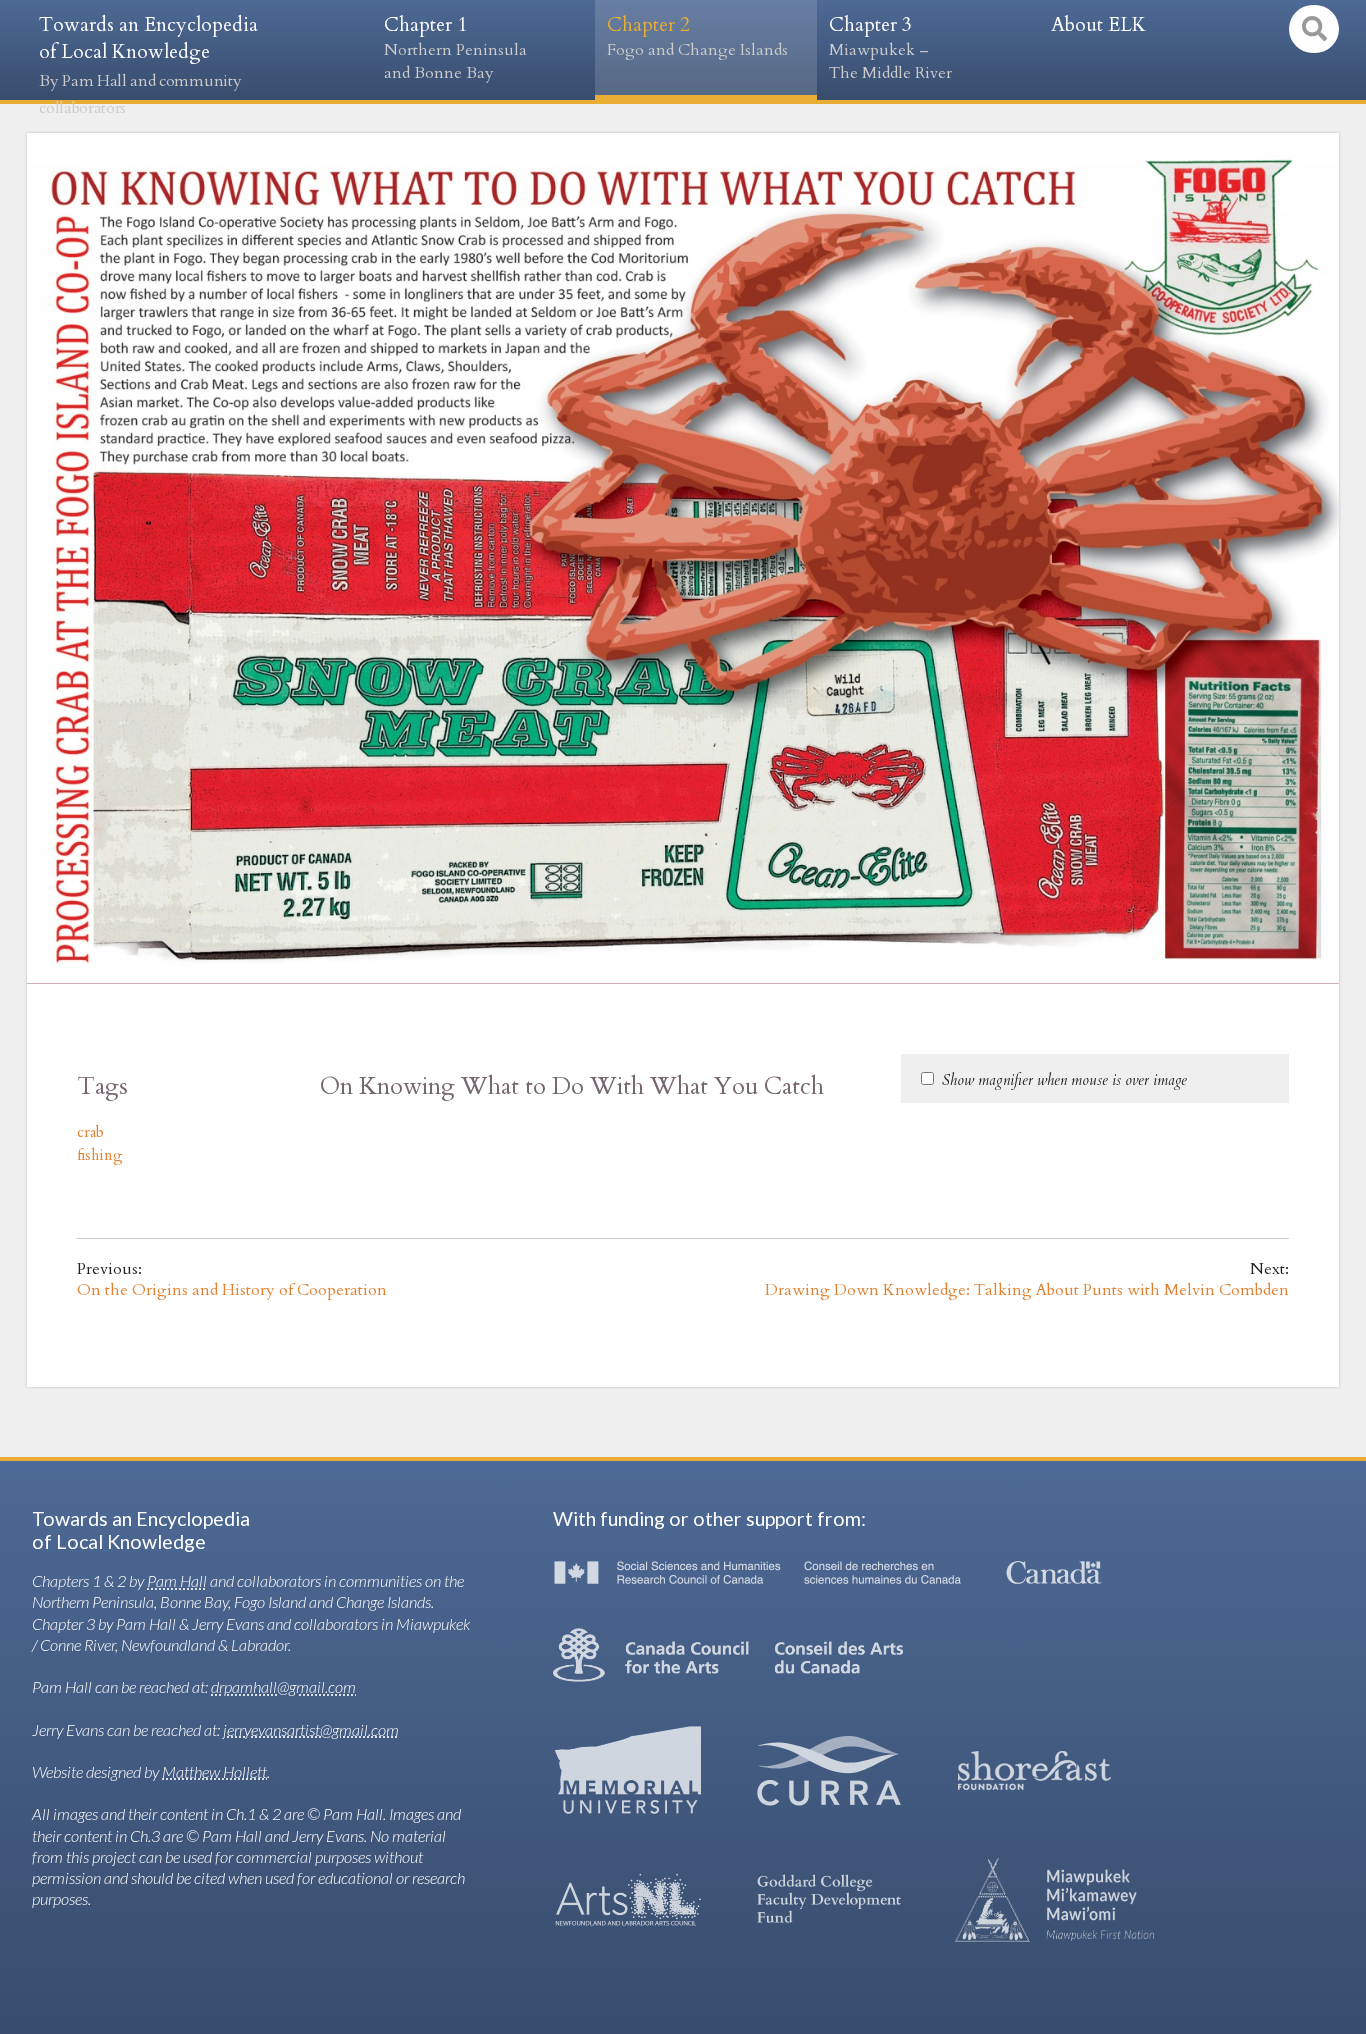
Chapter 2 (697, 36)
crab (90, 1132)
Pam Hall (177, 1580)
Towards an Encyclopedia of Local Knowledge (148, 65)
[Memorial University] (628, 1770)
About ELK (1098, 25)
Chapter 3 (890, 48)
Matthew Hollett (214, 1771)
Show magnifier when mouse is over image (1064, 1080)
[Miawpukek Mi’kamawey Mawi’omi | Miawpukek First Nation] (1055, 1900)
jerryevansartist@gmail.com (311, 1729)
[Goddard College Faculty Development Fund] (829, 1900)
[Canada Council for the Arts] (728, 1655)
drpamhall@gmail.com (283, 1686)
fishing (100, 1155)
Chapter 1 (455, 48)
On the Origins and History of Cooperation (232, 1290)
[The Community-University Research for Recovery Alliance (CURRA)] (829, 1770)
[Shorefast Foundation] (1034, 1770)
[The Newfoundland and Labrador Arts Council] (628, 1900)
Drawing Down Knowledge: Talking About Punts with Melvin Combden (1027, 1290)
